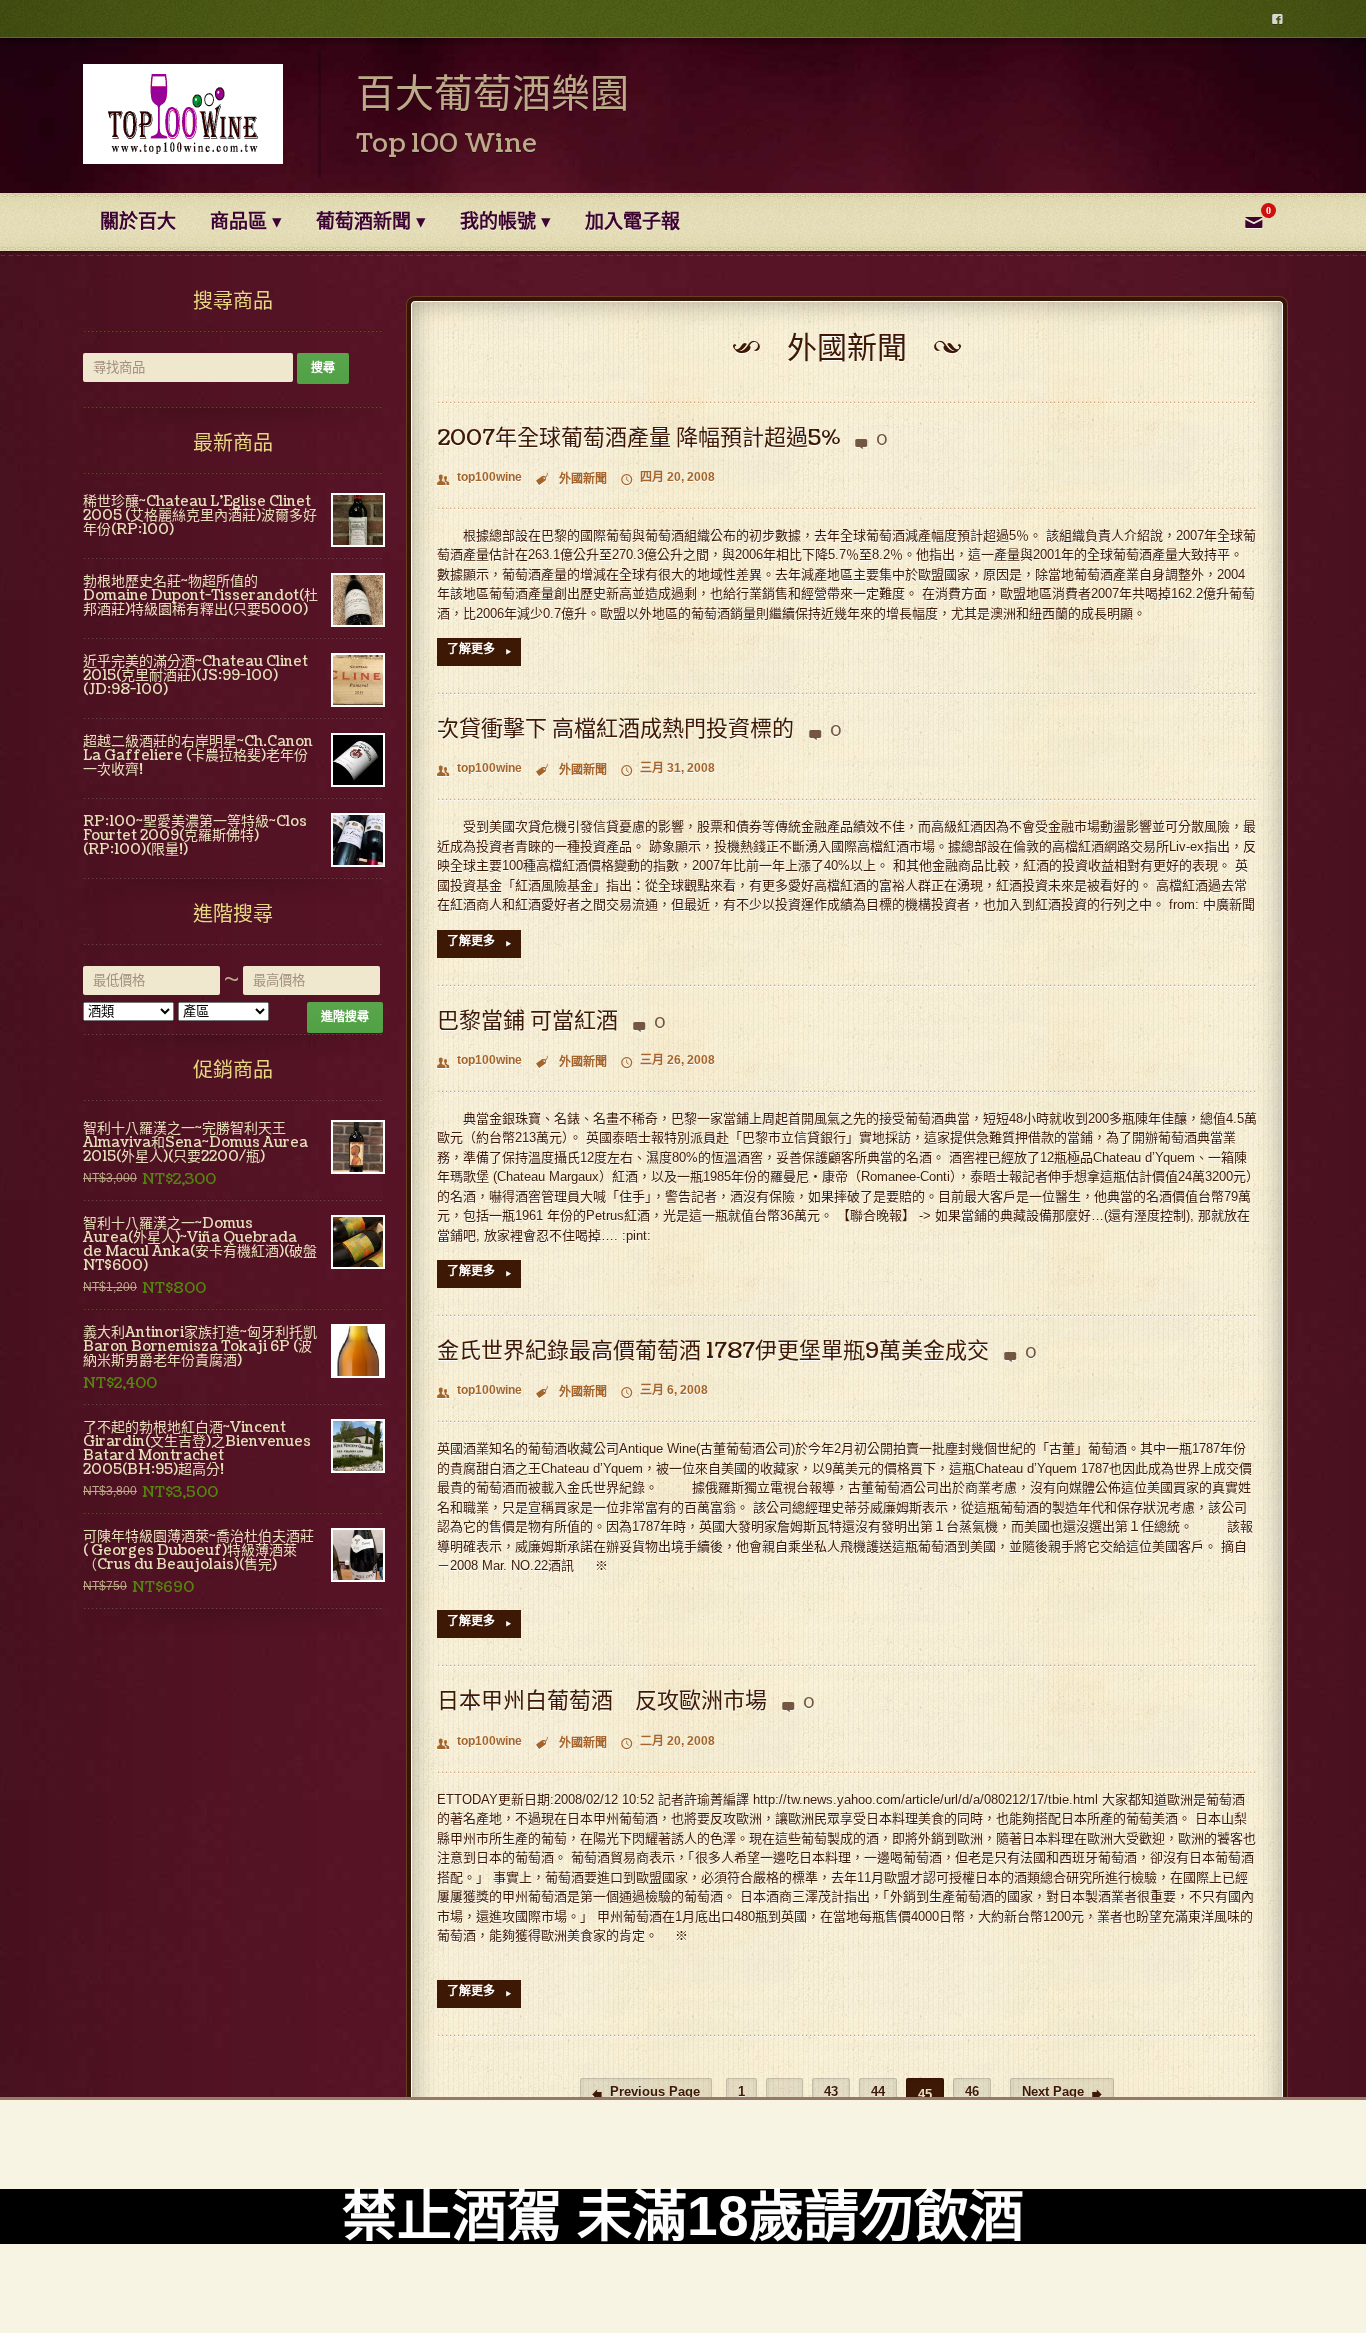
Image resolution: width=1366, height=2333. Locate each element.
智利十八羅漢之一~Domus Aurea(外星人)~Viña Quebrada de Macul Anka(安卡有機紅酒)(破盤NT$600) (200, 1245)
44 (878, 2091)
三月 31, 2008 (668, 769)
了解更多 (479, 650)
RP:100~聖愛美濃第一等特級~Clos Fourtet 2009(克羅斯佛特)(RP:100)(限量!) (195, 836)
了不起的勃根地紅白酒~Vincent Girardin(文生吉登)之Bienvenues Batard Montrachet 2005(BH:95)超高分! (197, 1449)
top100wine (479, 478)
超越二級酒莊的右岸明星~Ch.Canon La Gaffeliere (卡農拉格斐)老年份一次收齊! (198, 756)
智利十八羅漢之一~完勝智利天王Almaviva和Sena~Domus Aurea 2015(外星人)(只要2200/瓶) (195, 1143)
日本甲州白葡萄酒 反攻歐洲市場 (602, 1700)
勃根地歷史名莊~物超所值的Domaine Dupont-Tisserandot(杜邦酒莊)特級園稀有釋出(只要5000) (200, 596)
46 (972, 2091)
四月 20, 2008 (668, 478)
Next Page (1062, 2092)
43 (831, 2091)
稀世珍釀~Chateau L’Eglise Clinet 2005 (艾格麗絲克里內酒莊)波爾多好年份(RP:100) (200, 516)
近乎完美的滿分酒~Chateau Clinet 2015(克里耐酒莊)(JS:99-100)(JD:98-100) (195, 676)
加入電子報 (632, 222)
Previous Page (646, 2092)
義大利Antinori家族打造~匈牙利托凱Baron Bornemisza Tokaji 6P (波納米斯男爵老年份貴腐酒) (200, 1347)
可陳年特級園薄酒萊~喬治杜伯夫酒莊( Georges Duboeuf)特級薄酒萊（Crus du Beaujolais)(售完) (198, 1551)
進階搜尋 (345, 1017)
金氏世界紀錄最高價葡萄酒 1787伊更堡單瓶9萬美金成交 (713, 1350)
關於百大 (138, 222)
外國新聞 (583, 479)
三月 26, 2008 (668, 1061)
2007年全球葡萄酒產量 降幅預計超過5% (638, 437)
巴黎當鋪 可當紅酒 (527, 1020)
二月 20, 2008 (668, 1742)
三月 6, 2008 (664, 1391)
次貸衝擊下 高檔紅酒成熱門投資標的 (615, 728)
